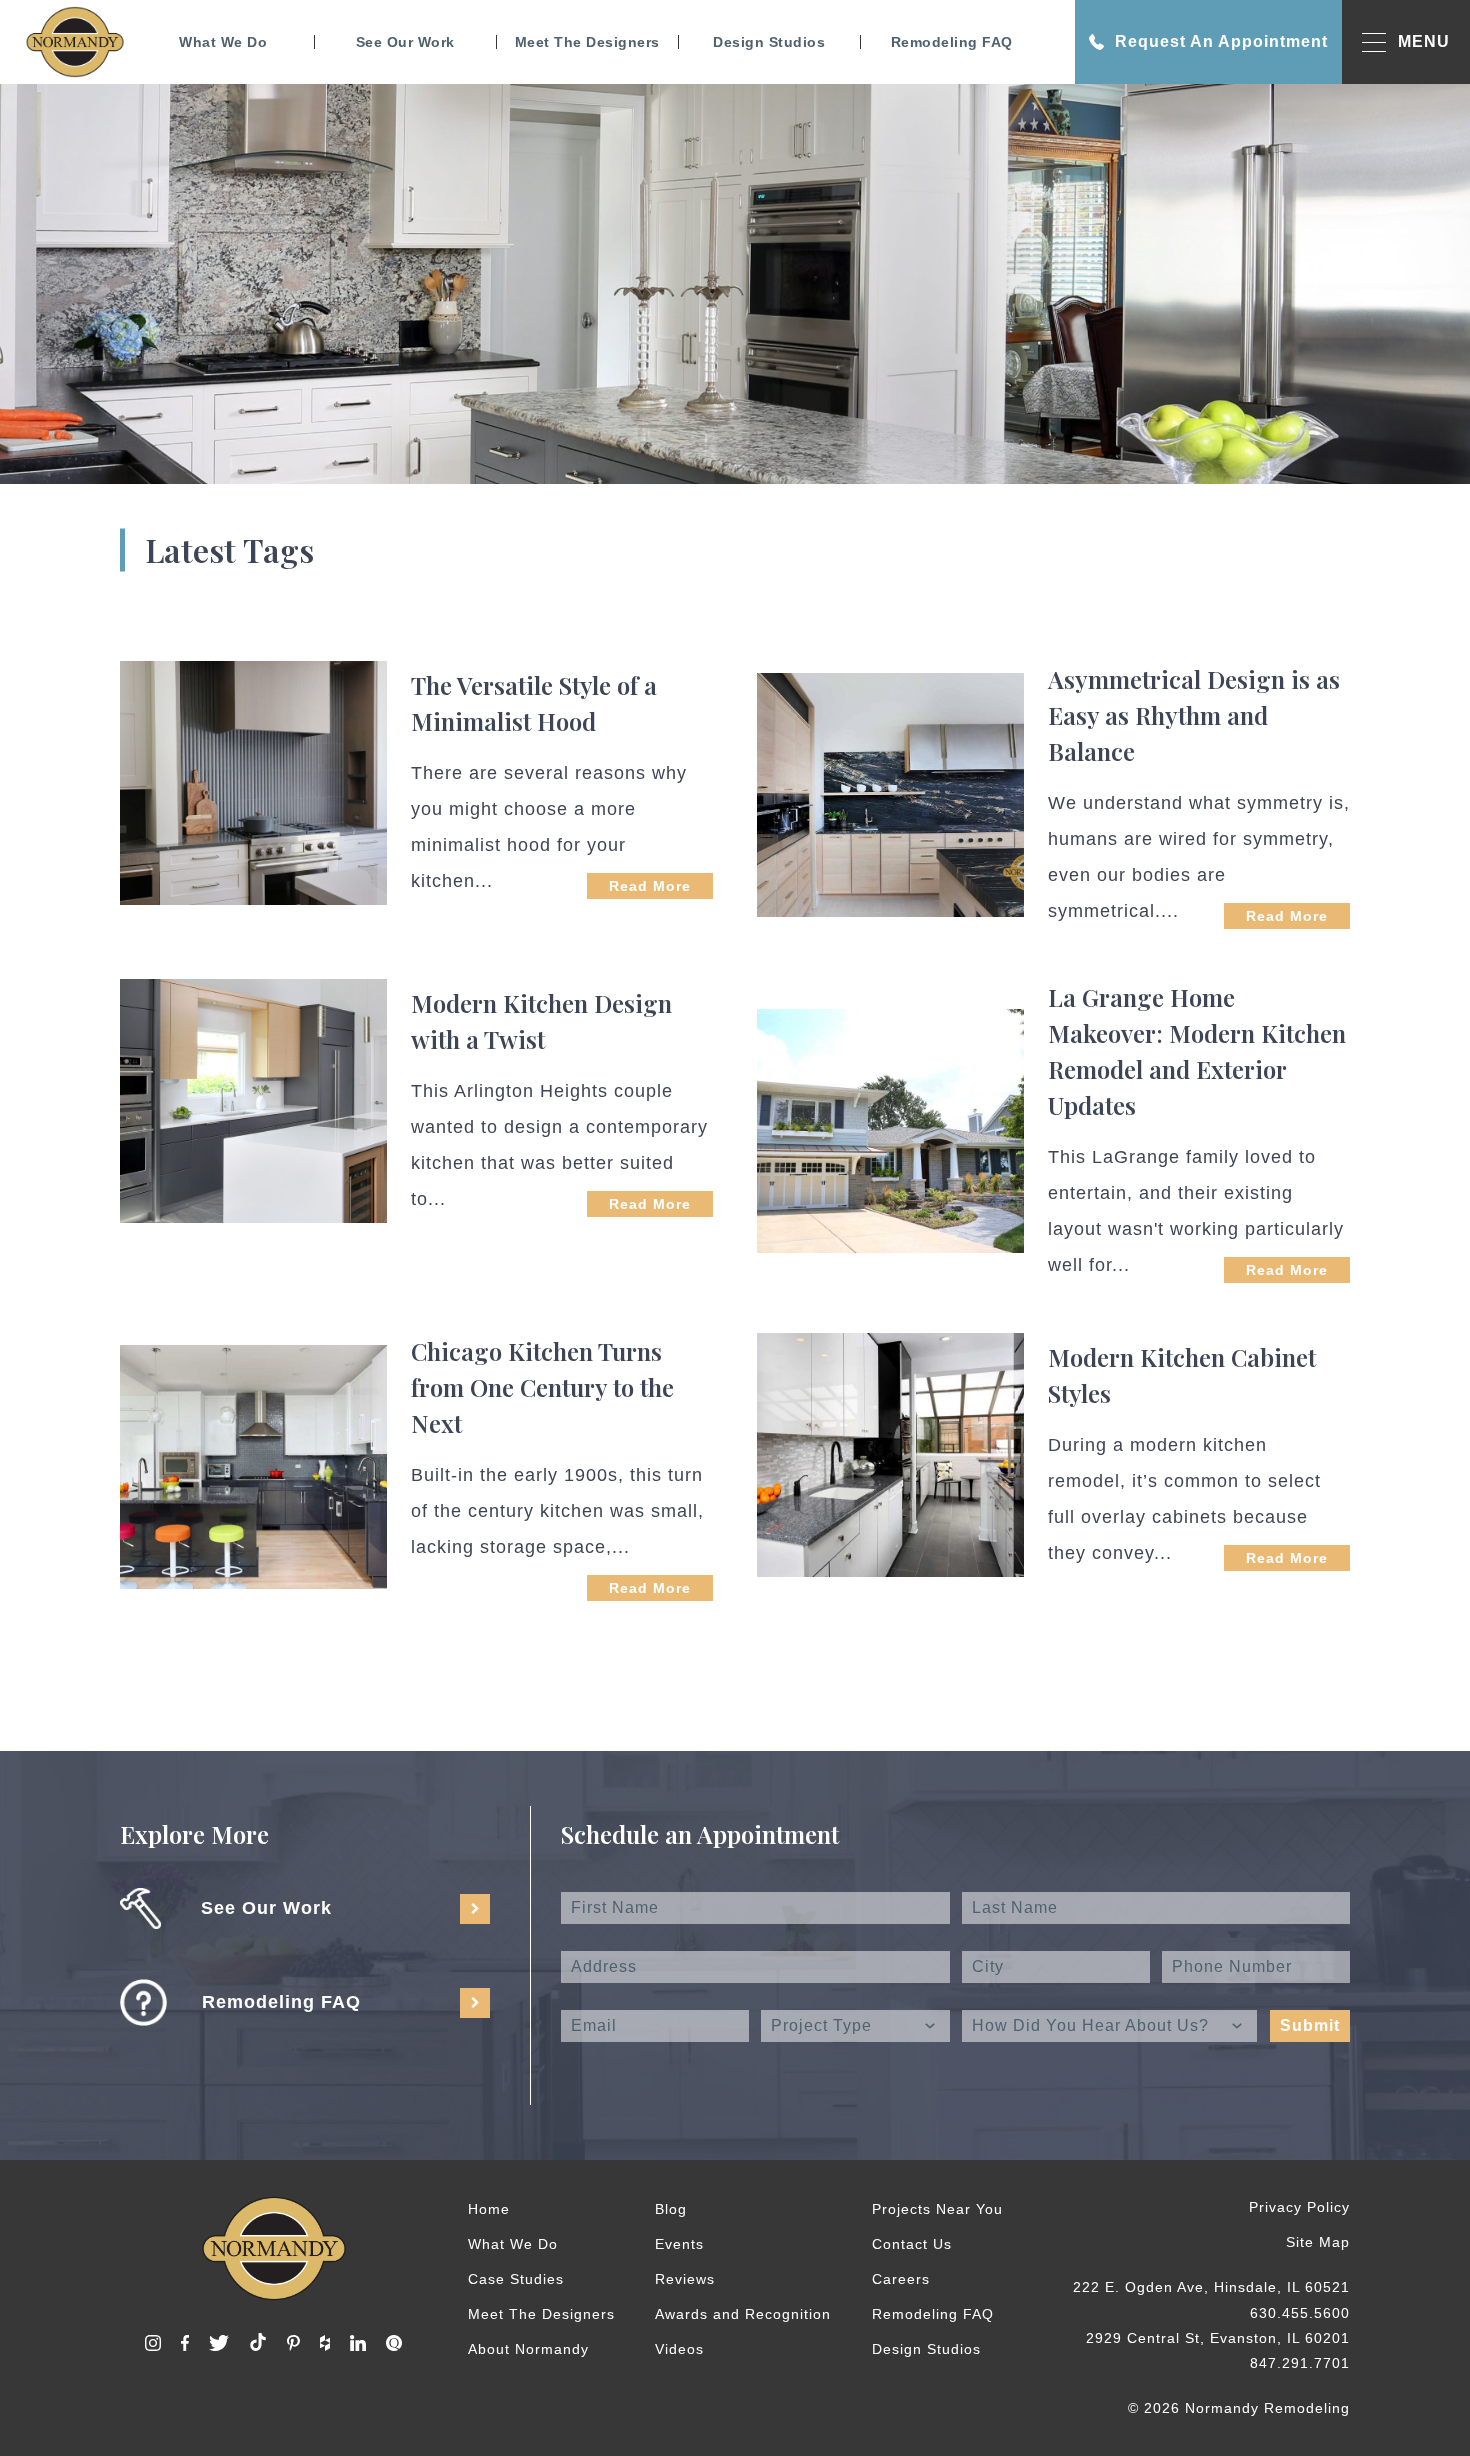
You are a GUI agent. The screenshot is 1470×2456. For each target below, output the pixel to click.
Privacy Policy (1299, 2207)
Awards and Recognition (743, 2314)
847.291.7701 (1300, 2363)
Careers (901, 2279)
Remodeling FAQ (952, 42)
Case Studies (516, 2279)
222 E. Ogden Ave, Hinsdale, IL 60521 (1211, 2287)
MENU (1424, 41)
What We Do (223, 42)
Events (679, 2244)
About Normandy (528, 2349)
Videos (679, 2349)
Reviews (685, 2279)
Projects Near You (937, 2209)
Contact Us (912, 2244)
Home (489, 2209)
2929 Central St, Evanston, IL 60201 (1218, 2338)
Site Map (1318, 2242)
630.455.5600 (1300, 2313)
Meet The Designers (587, 42)
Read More (650, 886)
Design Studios (769, 42)
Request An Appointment (1221, 41)
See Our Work (405, 42)
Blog (671, 2209)
